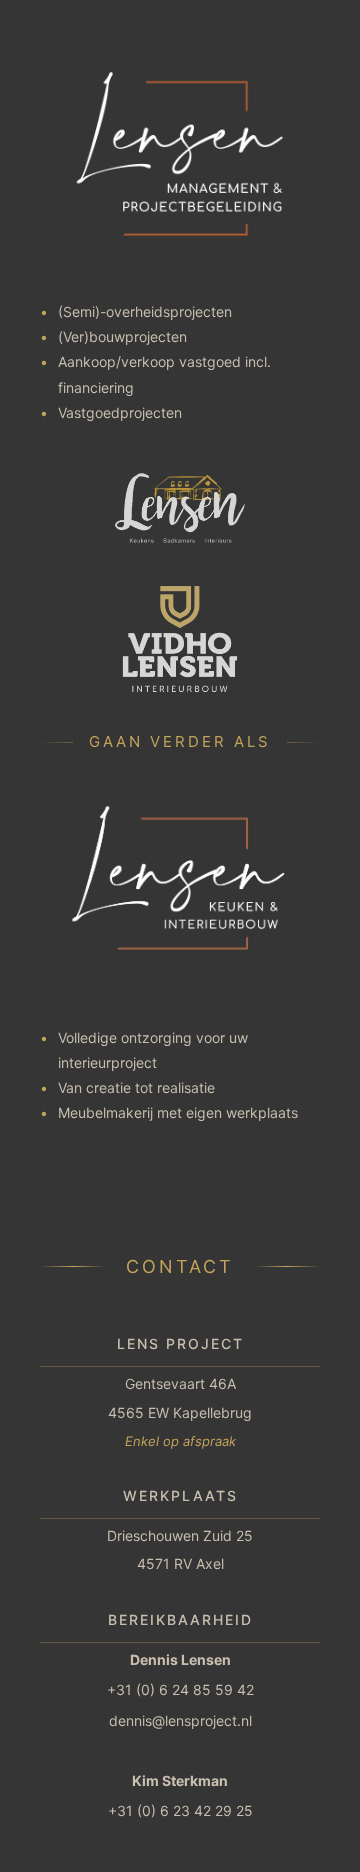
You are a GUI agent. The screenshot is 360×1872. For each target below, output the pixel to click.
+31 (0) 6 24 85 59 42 (180, 1689)
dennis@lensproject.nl (180, 1720)
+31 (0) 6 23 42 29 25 (180, 1810)
